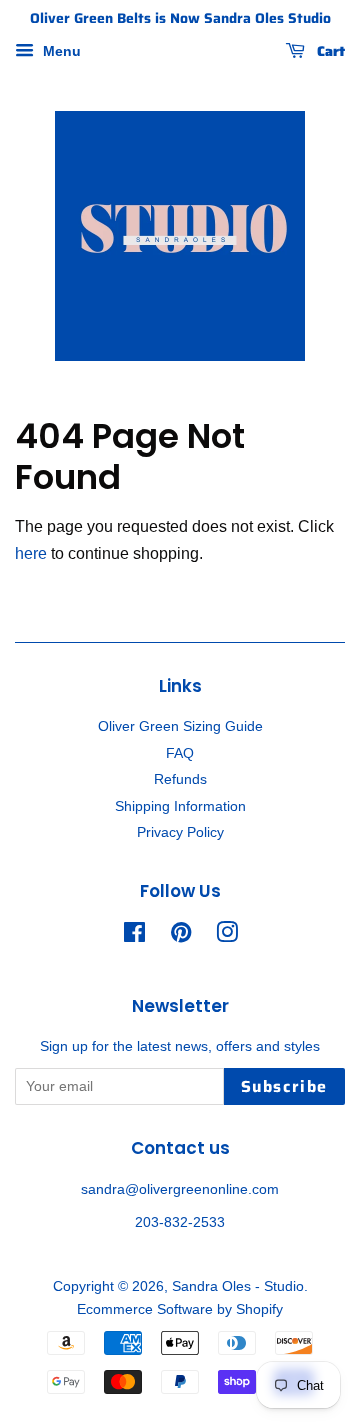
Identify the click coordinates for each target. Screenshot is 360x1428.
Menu (60, 51)
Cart (329, 51)
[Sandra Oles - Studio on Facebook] (134, 936)
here (31, 553)
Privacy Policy (180, 832)
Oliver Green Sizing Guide (180, 726)
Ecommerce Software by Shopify (180, 1309)
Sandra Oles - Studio (238, 1286)
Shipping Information (180, 806)
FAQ (180, 753)
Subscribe (284, 1086)
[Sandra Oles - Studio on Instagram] (227, 936)
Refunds (180, 779)
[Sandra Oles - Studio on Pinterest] (181, 936)
